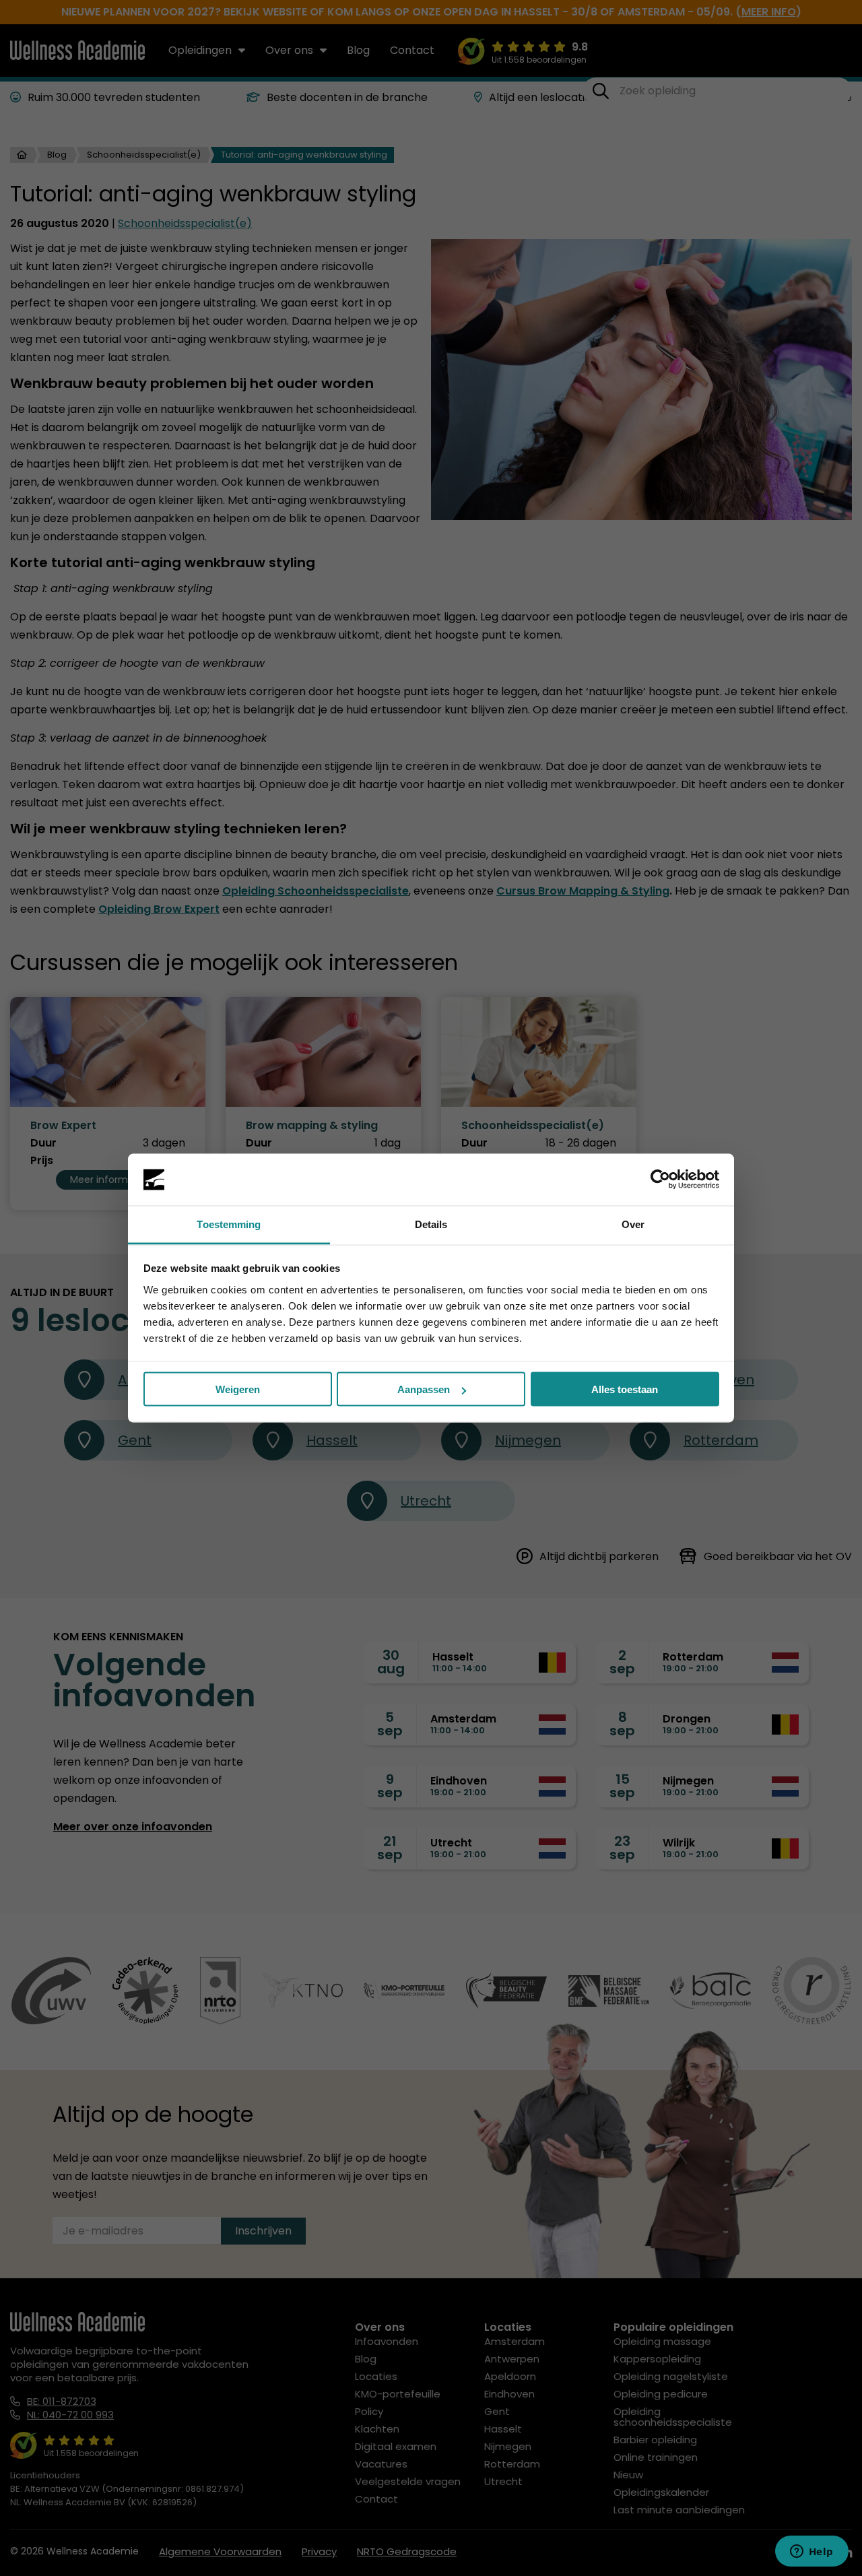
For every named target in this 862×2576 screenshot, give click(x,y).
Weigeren (238, 1389)
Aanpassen (424, 1389)
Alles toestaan (625, 1389)
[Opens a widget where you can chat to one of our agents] (811, 2552)
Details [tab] (431, 1224)
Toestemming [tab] (229, 1224)
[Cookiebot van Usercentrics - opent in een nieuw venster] (660, 1180)
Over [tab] (633, 1224)
